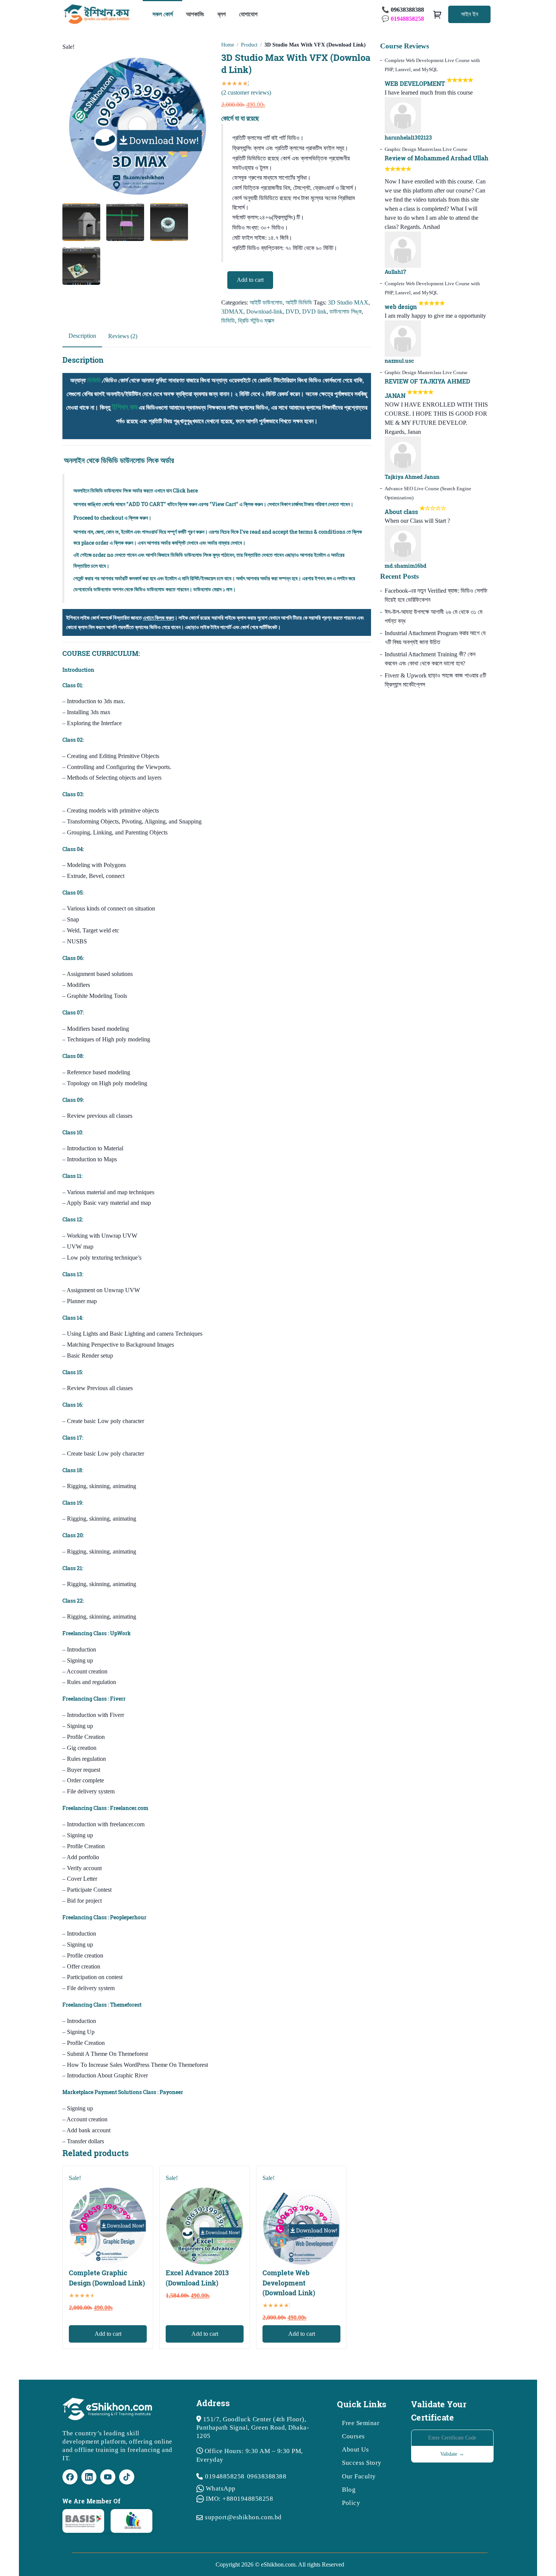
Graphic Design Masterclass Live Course (426, 149)
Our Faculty (359, 2476)
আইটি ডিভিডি (299, 302)
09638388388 (267, 2476)
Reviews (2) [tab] (123, 336)
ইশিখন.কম (125, 407)
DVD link (314, 312)
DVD (292, 312)
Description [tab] (82, 336)
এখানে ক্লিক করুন (158, 618)
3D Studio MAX (348, 302)
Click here (185, 490)
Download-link (264, 312)
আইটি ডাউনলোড (266, 302)
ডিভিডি (228, 321)
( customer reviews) (246, 92)
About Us (355, 2449)
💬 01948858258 (403, 19)
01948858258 (225, 2476)
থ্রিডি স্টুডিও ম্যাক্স (256, 321)
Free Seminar (361, 2423)
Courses (353, 2436)
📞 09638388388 (403, 10)
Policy (351, 2503)
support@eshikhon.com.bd (243, 2517)
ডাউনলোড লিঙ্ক (346, 312)
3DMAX (232, 312)
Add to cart (250, 280)
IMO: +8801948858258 (240, 2499)
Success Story (362, 2463)
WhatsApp (221, 2488)
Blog (349, 2490)
